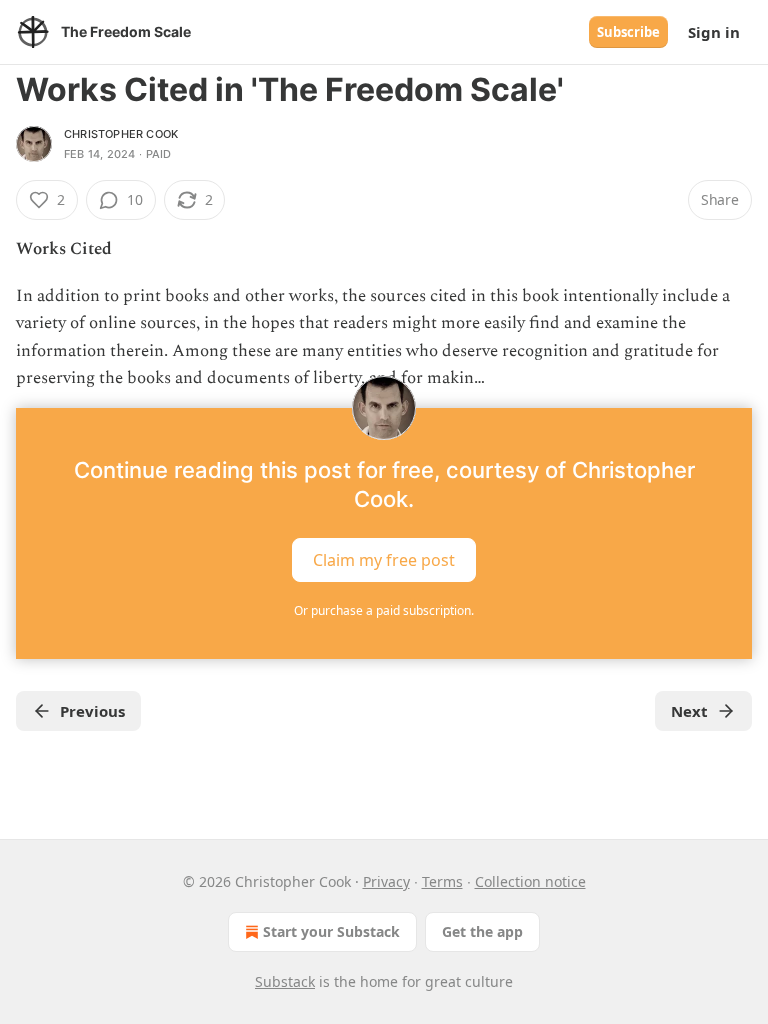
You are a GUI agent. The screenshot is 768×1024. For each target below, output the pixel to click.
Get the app (482, 931)
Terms (442, 881)
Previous (92, 711)
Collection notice (530, 881)
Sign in (714, 32)
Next (689, 711)
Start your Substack (331, 931)
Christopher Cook (121, 134)
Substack (285, 981)
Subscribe (628, 32)
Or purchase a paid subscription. (384, 610)
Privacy (386, 881)
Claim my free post (384, 560)
